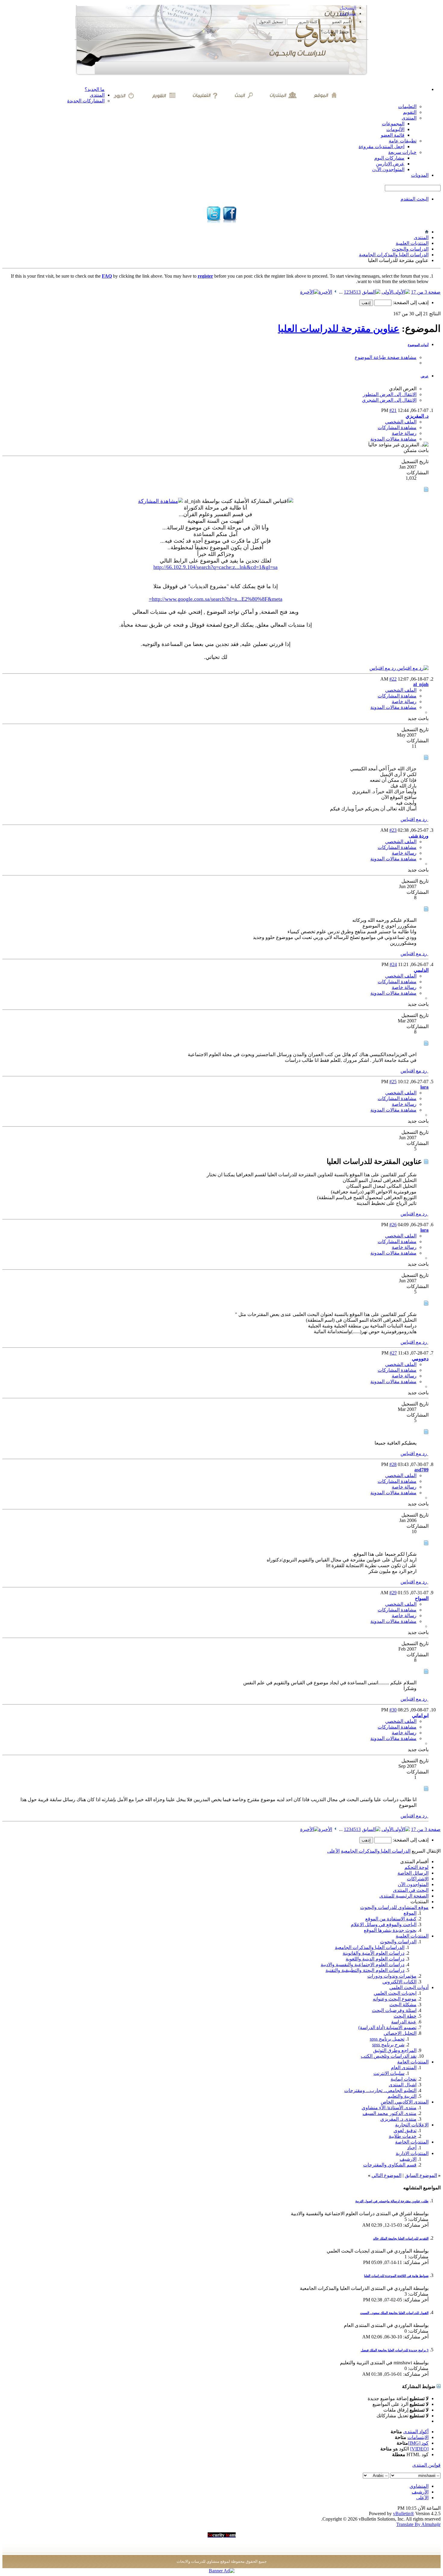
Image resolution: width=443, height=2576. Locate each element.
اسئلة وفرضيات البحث (394, 2010)
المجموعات (393, 124)
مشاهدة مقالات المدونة (393, 439)
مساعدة (348, 13)
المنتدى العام (404, 2068)
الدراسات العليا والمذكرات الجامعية (394, 255)
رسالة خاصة (404, 433)
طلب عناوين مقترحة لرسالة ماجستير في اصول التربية (392, 2201)
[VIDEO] (419, 2449)
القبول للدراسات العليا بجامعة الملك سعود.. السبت (394, 2313)
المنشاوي (419, 2486)
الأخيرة (325, 292)
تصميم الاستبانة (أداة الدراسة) (387, 2027)
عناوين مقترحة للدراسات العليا (339, 329)
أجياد (412, 2148)
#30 (393, 1710)
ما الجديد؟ (95, 89)
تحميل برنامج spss (387, 2039)
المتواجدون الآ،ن (388, 169)
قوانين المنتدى (426, 2465)
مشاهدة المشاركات (397, 427)
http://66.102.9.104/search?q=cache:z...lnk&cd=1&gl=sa (215, 567)
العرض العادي (403, 389)
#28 (393, 1464)
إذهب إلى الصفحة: (410, 303)
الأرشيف (420, 2492)
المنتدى (97, 95)
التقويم (410, 112)
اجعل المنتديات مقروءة (382, 147)
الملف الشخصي (401, 422)
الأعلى (333, 1851)
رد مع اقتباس (383, 668)
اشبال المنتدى (403, 2085)
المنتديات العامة (413, 2062)
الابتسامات (418, 2437)
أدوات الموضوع (418, 345)
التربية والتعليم (402, 2096)
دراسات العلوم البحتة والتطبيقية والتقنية (365, 1970)
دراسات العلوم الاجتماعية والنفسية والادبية (363, 1965)
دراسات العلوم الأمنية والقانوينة (374, 1953)
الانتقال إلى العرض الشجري (389, 400)
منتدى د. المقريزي (398, 2119)
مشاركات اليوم (389, 158)
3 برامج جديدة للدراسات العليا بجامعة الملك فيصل (395, 2350)
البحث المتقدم (415, 199)
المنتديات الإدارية (412, 2153)
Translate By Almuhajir (418, 2524)
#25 (393, 1082)
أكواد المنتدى (416, 2432)
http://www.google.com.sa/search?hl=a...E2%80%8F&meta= (216, 599)
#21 (393, 410)
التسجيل (348, 8)
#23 (393, 830)
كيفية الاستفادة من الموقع (391, 1919)
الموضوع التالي (386, 2175)
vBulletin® (404, 2514)
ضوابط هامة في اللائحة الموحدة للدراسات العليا (396, 2276)
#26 (393, 1225)
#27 (393, 1353)
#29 (393, 1593)
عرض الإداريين (390, 164)
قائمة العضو (393, 135)
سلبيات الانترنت (389, 2073)
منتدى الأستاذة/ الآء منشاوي (389, 2108)
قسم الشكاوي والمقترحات (390, 2165)
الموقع (410, 1913)
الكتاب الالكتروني (399, 1982)
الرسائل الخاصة (413, 1873)
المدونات (420, 175)
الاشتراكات (418, 1879)
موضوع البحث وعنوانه (395, 1999)
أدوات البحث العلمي (409, 1987)
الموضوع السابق (421, 2175)
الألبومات (395, 129)
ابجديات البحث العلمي (395, 1993)
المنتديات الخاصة (412, 2142)
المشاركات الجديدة (86, 101)
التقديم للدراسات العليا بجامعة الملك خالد (401, 2238)
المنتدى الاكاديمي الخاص (405, 2102)
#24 (393, 964)
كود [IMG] (418, 2443)
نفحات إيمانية (404, 2079)
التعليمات (407, 106)
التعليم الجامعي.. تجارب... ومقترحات (380, 2090)
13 (358, 292)
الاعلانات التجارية (412, 2125)
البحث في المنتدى (411, 1890)
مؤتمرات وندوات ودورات (392, 1976)
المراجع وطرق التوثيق (395, 2050)
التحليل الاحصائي (400, 2033)
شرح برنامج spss (388, 2045)
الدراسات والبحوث (410, 249)
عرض (425, 376)
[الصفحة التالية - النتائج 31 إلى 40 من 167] (336, 292)
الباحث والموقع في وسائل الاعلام (384, 1924)
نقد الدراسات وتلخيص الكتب (389, 2056)
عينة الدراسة (404, 2022)
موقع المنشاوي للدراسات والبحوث (394, 1907)
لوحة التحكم (416, 1867)
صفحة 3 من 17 (426, 292)
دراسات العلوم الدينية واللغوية (375, 1959)
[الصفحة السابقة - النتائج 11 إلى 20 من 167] (371, 292)
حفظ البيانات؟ (335, 32)
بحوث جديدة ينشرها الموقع (390, 1930)
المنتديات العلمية (412, 243)
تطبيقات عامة (403, 141)
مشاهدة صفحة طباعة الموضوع (386, 357)
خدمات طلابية (403, 2136)
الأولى (387, 292)
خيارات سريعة (402, 152)
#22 (393, 679)
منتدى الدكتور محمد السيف (390, 2113)
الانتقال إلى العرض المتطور (390, 394)
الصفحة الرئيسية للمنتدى (404, 1896)
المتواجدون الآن (413, 1884)
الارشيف (408, 2159)
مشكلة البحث (403, 2005)
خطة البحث (405, 2016)
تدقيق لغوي (405, 2130)
